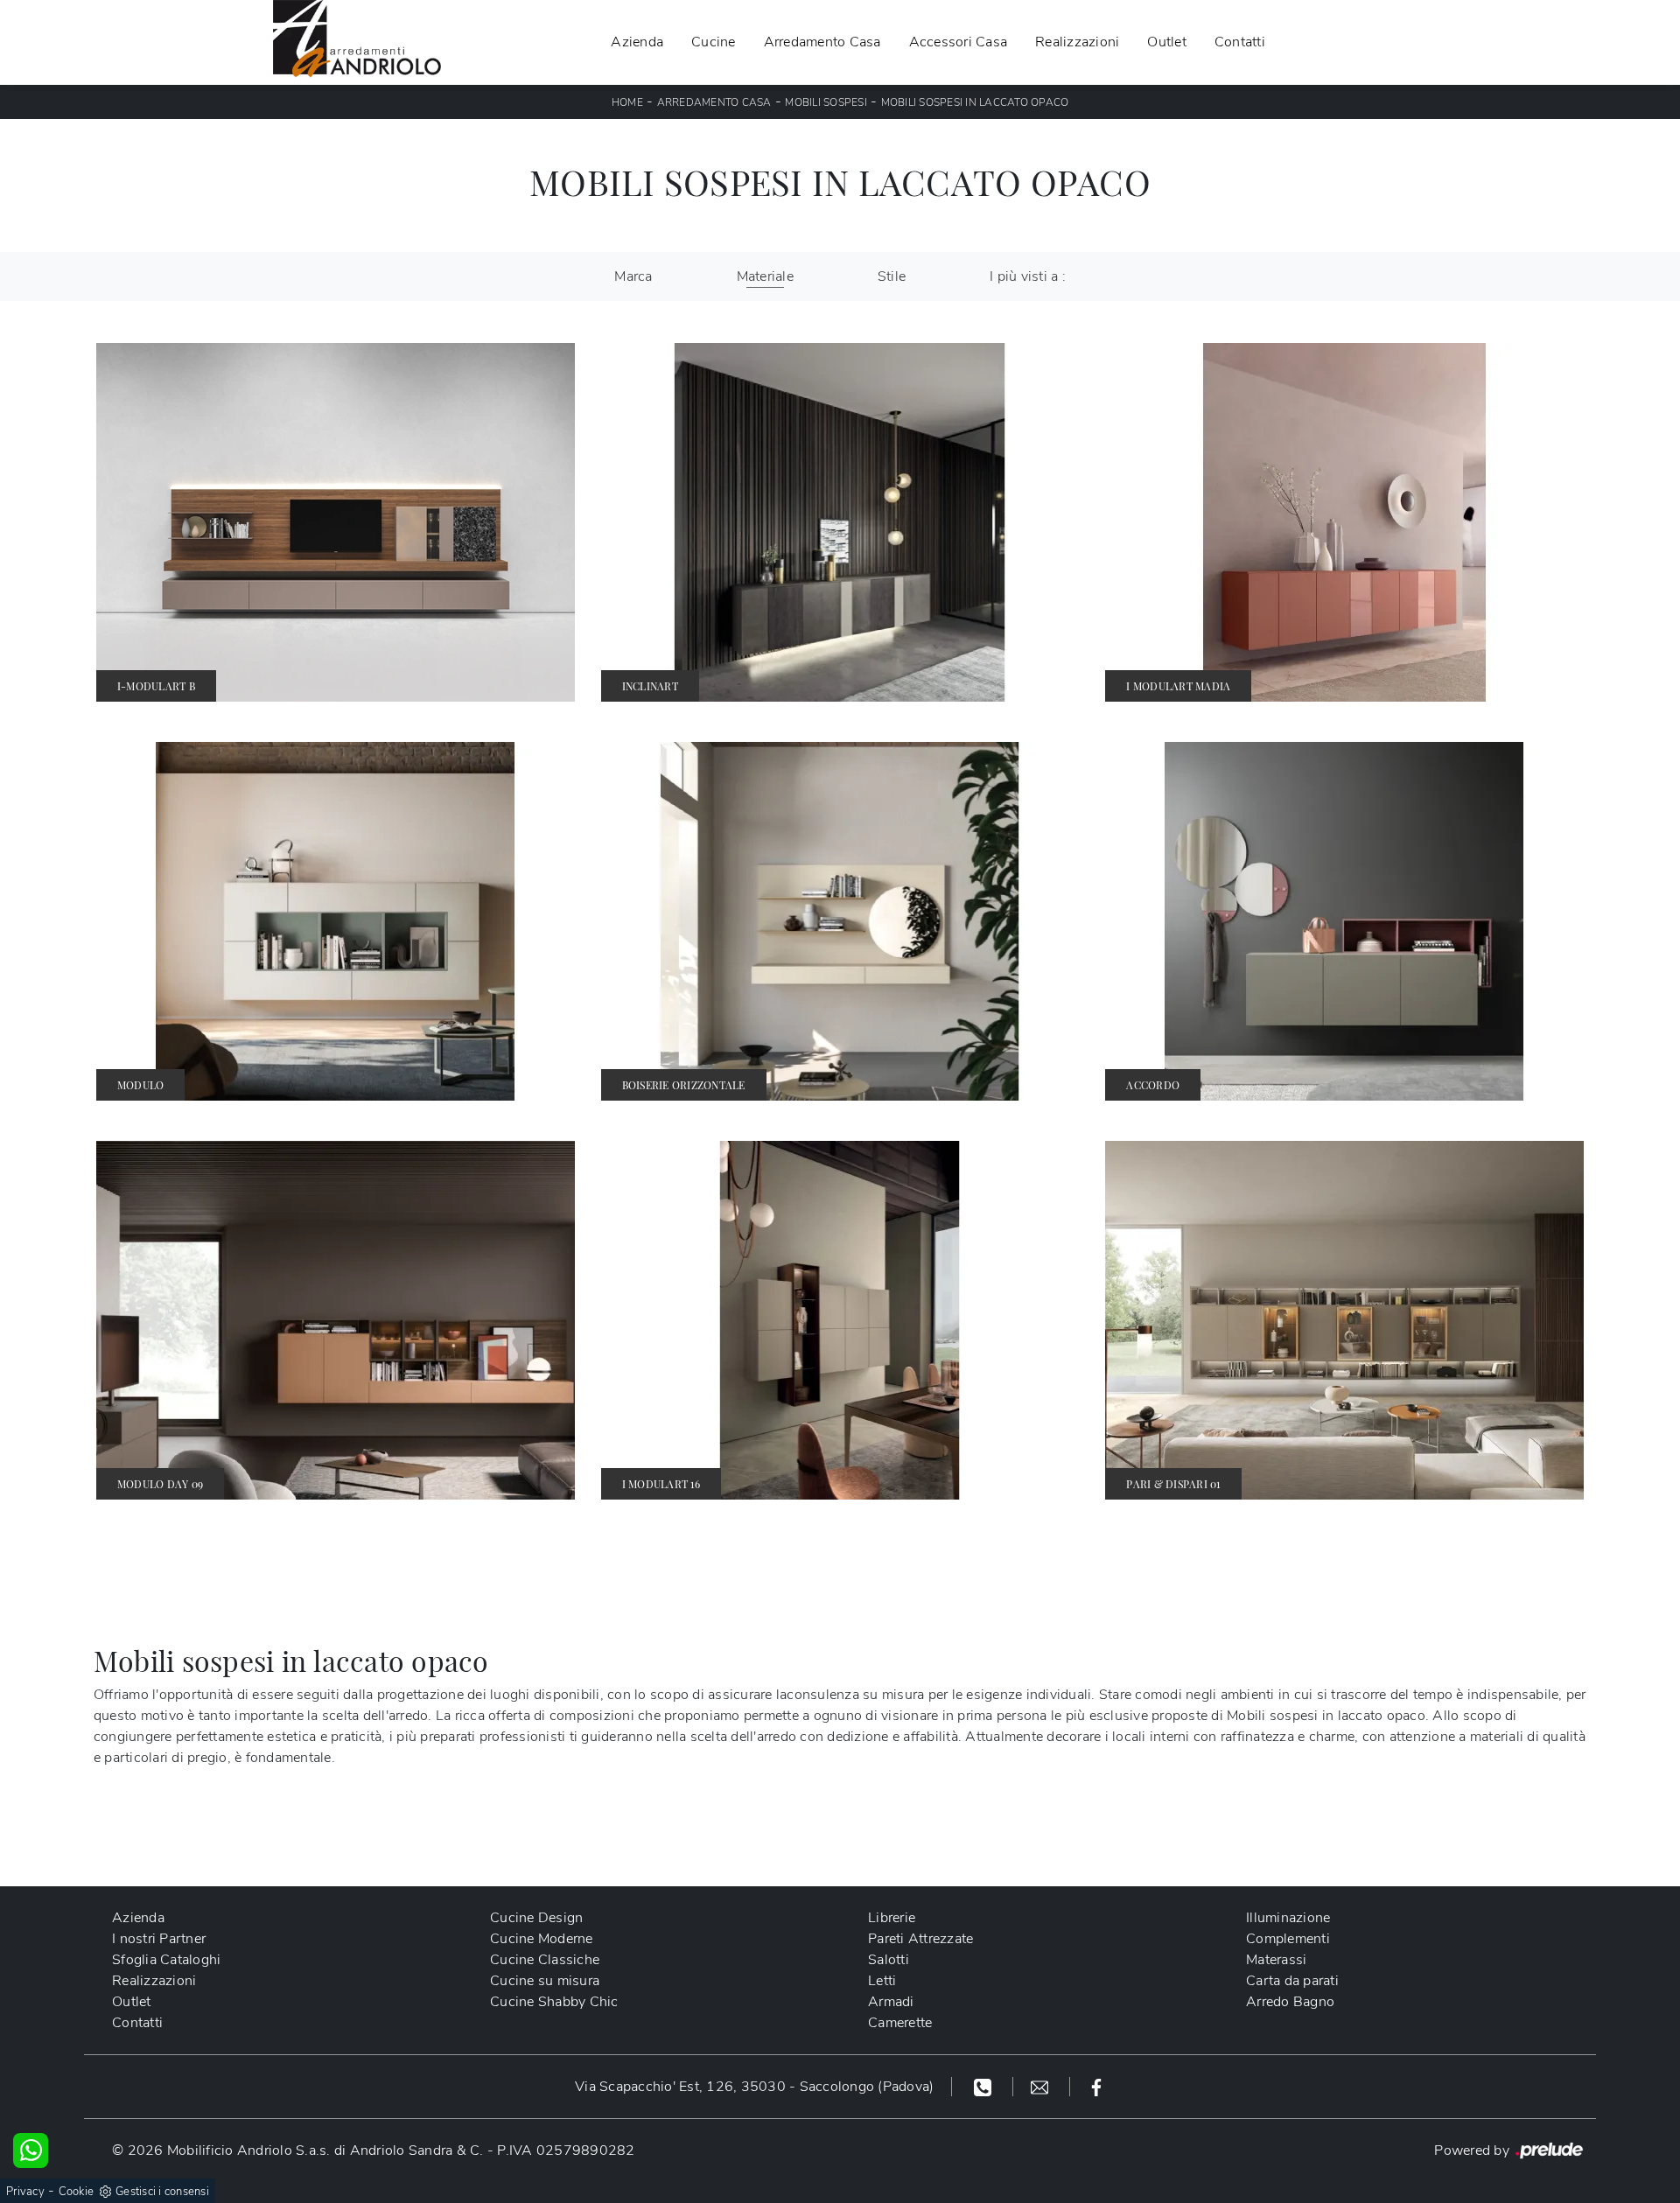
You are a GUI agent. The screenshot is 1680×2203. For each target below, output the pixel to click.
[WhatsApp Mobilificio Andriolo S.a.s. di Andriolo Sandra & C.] (31, 2151)
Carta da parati (1292, 1981)
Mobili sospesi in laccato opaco (975, 102)
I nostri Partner (159, 1939)
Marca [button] (633, 276)
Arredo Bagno (1290, 2002)
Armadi (891, 2002)
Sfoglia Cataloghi (166, 1960)
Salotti (889, 1960)
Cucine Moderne (542, 1939)
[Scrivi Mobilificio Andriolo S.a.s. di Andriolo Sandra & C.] (1042, 2087)
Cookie (77, 2192)
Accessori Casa (959, 42)
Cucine (714, 42)
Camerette (900, 2023)
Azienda (637, 42)
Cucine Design (536, 1918)
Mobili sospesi (826, 102)
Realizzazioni (1077, 42)
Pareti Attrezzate (920, 1939)
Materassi (1276, 1960)
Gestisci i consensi (162, 2192)
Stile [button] (892, 276)
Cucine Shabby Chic (554, 2002)
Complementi (1288, 1939)
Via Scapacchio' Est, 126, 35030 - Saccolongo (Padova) (754, 2087)
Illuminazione (1288, 1918)
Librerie (892, 1918)
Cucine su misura (545, 1981)
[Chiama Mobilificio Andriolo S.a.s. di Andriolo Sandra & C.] (985, 2087)
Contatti (1240, 42)
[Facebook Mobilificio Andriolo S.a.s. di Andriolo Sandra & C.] (1096, 2087)
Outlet (1167, 42)
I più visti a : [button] (1028, 276)
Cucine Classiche (545, 1960)
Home (627, 102)
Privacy (25, 2192)
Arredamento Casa (822, 42)
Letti (882, 1981)
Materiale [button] (765, 276)
